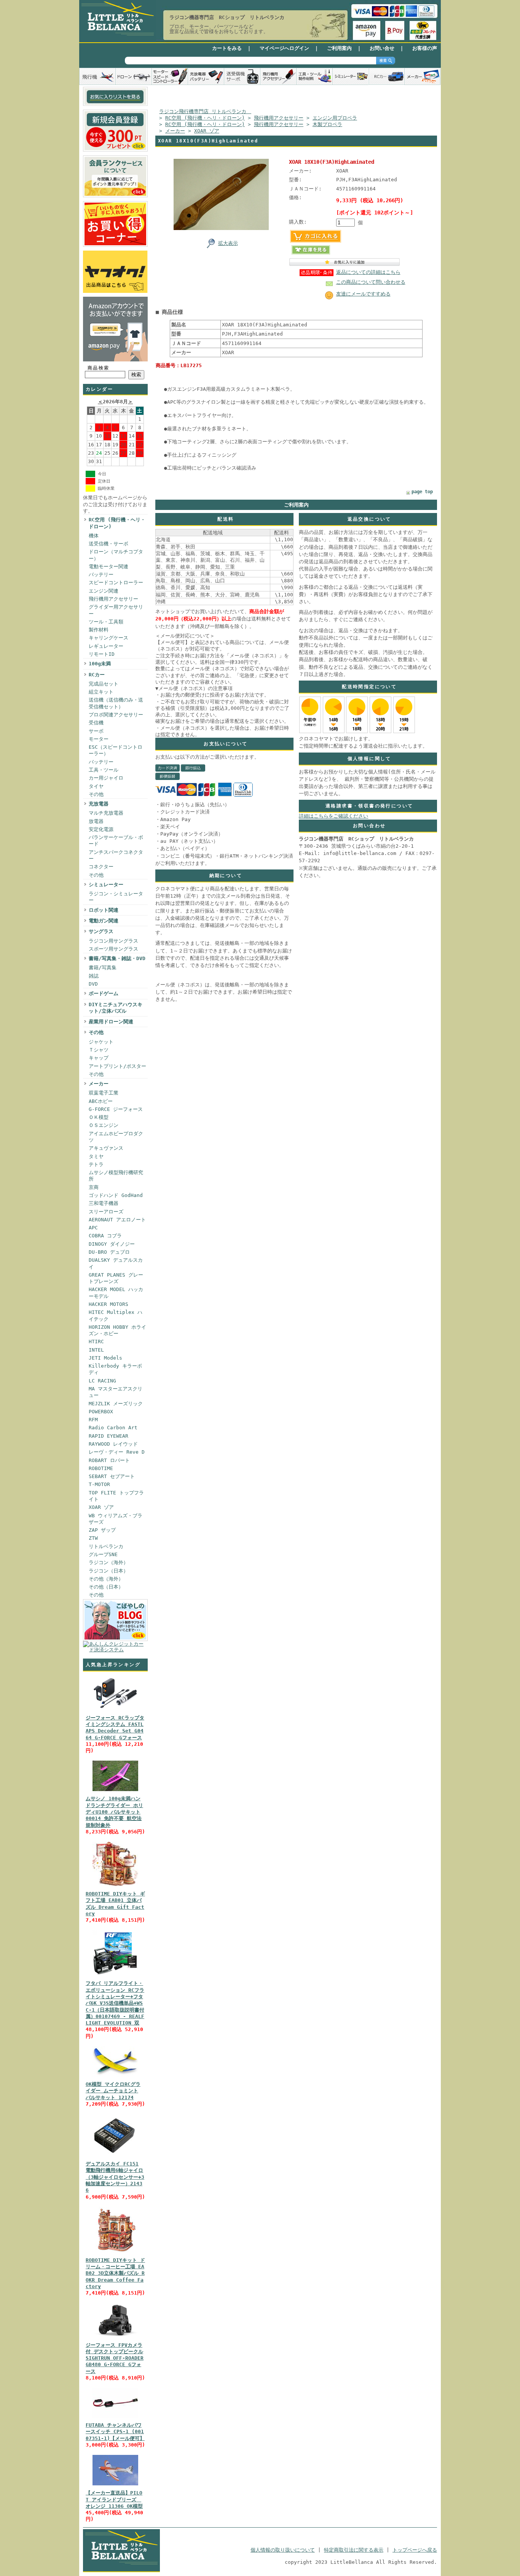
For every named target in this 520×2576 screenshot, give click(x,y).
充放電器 (99, 804)
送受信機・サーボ (108, 544)
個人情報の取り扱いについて (283, 2550)
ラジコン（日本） (108, 1571)
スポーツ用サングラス (113, 949)
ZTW (93, 1538)
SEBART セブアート (112, 1476)
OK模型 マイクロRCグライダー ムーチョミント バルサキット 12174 (113, 2091)
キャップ (99, 1058)
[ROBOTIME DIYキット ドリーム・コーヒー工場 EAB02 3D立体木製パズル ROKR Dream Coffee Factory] (115, 2253)
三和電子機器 (104, 1203)
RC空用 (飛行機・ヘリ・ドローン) (117, 523)
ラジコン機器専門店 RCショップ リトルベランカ (227, 17)
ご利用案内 (339, 48)
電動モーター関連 (108, 566)
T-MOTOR (99, 1484)
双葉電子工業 (104, 1093)
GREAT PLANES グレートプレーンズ (116, 1278)
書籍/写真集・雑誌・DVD (117, 958)
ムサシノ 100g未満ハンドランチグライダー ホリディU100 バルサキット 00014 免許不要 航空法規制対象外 (114, 1812)
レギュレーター (106, 646)
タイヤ (96, 786)
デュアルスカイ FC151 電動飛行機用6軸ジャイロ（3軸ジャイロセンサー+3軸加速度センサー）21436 (115, 2177)
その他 (96, 794)
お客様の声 (425, 48)
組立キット (101, 692)
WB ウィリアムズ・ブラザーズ (116, 1519)
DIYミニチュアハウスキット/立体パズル (116, 1008)
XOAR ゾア (101, 1507)
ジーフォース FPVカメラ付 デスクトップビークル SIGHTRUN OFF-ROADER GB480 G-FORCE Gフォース (115, 2358)
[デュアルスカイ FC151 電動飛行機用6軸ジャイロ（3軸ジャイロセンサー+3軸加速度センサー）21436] (115, 2157)
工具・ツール (104, 770)
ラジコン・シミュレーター (116, 897)
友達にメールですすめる (363, 294)
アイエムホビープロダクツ (116, 1137)
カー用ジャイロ (106, 778)
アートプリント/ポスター (117, 1066)
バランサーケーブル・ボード (116, 841)
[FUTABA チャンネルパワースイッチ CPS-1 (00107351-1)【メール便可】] (115, 2418)
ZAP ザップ (102, 1530)
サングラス (101, 931)
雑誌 (94, 976)
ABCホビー (101, 1101)
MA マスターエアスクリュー (116, 1392)
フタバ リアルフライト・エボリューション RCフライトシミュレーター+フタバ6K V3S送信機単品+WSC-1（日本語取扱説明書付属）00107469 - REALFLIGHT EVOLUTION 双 (115, 2003)
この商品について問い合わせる (371, 282)
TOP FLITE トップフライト (116, 1496)
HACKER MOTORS (108, 1304)
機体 (94, 536)
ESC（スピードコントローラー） (116, 750)
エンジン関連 (104, 591)
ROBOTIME (101, 1468)
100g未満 (100, 664)
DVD (93, 984)
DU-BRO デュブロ (109, 1252)
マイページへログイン (284, 48)
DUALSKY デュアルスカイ (116, 1263)
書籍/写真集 (103, 968)
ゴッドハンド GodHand (116, 1195)
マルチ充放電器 (106, 813)
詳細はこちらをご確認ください (333, 816)
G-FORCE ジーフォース (116, 1109)
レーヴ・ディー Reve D (117, 1452)
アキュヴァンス (106, 1148)
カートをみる (227, 48)
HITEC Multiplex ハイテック (116, 1315)
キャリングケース (108, 638)
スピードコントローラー (116, 582)
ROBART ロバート (109, 1460)
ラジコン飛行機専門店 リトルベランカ (205, 111)
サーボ (96, 731)
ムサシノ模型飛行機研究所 (116, 1176)
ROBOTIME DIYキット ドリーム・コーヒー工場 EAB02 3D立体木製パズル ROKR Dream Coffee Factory (115, 2273)
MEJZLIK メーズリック (116, 1404)
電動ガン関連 (104, 921)
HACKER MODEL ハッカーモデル (116, 1293)
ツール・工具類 (106, 622)
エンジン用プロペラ (335, 118)
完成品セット (104, 684)
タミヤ (96, 1156)
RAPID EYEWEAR (108, 1436)
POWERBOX (101, 1412)
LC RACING (102, 1381)
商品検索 (99, 368)
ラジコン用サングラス (113, 941)
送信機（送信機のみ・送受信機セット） (116, 703)
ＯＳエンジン (104, 1125)
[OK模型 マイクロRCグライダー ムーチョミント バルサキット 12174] (115, 2077)
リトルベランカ (106, 1546)
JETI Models (105, 1358)
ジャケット (101, 1042)
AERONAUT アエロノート (117, 1220)
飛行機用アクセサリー (113, 599)
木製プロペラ (327, 124)
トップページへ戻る (415, 2550)
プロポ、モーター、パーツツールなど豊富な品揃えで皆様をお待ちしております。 (219, 29)
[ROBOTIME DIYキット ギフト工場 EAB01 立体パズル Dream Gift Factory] (115, 1886)
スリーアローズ (106, 1212)
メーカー (99, 1084)
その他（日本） (106, 1587)
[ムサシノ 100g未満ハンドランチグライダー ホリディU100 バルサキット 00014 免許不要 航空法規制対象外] (115, 1791)
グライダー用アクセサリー (116, 610)
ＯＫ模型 (99, 1117)
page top (422, 492)
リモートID (102, 654)
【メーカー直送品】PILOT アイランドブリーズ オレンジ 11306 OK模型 (114, 2499)
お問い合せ (382, 48)
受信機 (96, 723)
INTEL (96, 1350)
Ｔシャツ (99, 1050)
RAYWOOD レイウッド (113, 1444)
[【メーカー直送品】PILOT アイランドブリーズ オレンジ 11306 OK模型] (115, 2486)
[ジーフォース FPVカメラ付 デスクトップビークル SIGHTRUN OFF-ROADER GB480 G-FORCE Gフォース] (115, 2338)
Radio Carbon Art (113, 1428)
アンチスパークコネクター (116, 855)
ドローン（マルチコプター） (116, 555)
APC (93, 1228)
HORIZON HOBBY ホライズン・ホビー (117, 1330)
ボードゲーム (104, 993)
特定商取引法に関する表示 (354, 2550)
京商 (94, 1187)
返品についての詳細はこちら (368, 272)
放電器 (96, 821)
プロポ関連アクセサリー (116, 715)
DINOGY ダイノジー (112, 1244)
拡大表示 (228, 243)
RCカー (97, 675)
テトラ (96, 1164)
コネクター (101, 867)
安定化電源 (101, 829)
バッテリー (101, 574)
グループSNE (103, 1554)
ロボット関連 (104, 910)
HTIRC (96, 1342)
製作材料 (99, 630)
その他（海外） (106, 1579)
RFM (93, 1420)
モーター (99, 739)
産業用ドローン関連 (111, 1022)
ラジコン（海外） (108, 1562)
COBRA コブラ (105, 1236)
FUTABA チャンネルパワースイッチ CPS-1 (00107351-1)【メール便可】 (115, 2432)
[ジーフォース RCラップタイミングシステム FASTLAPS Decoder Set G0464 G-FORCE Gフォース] (115, 1711)
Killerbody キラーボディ (115, 1369)
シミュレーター (106, 885)
